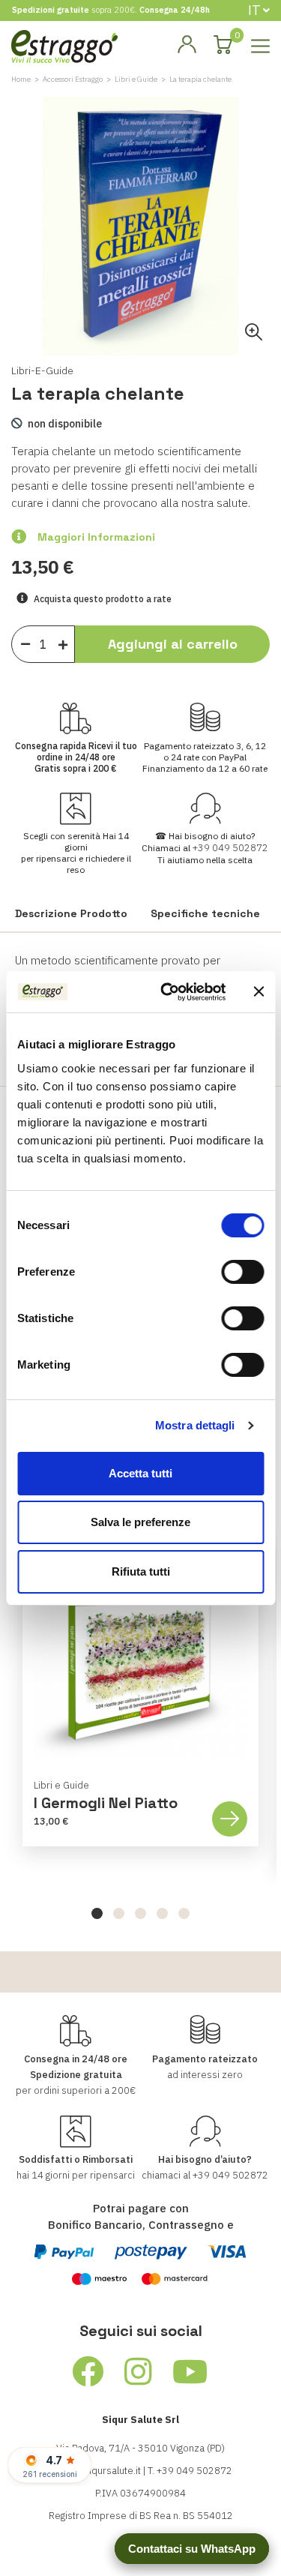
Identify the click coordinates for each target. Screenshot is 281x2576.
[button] (97, 1913)
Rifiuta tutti (141, 1571)
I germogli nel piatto (106, 1803)
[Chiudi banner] (259, 991)
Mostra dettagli (195, 1425)
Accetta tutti (140, 1473)
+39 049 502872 (230, 848)
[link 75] (187, 45)
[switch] (242, 1272)
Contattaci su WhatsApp (192, 2549)
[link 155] (88, 2372)
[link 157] (191, 2372)
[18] (25, 643)
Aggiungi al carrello (173, 644)
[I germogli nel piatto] (140, 1653)
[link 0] (167, 992)
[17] (67, 642)
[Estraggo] (64, 45)
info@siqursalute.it (100, 2471)
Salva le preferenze (140, 1522)
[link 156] (139, 2372)
